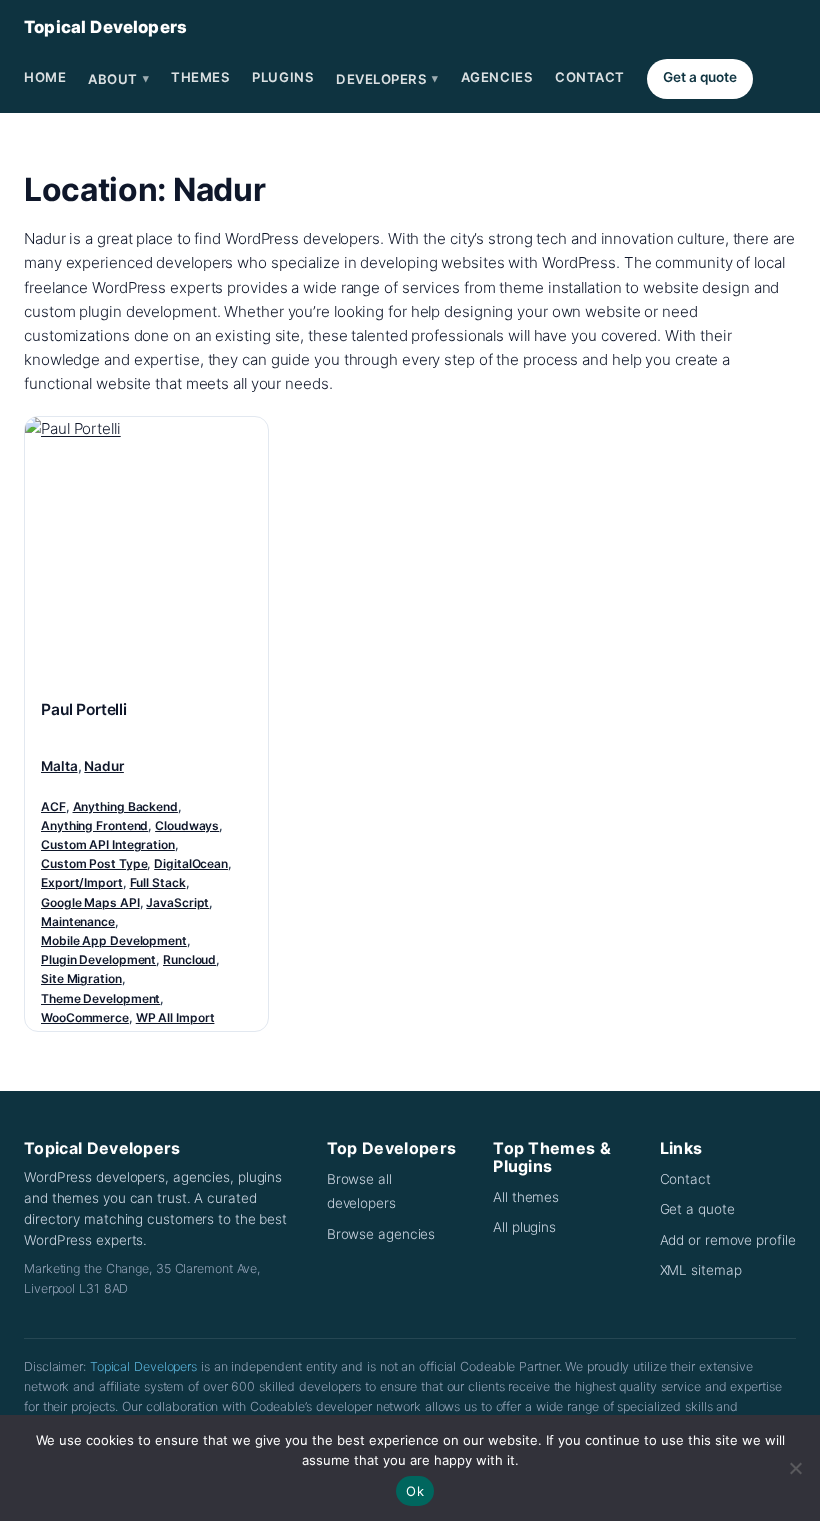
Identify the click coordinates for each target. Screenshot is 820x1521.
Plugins (283, 77)
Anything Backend (125, 806)
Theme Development (100, 998)
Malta (59, 766)
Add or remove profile (728, 1240)
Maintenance (78, 921)
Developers (387, 79)
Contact (590, 77)
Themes (200, 77)
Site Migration (81, 978)
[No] (795, 1468)
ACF (53, 806)
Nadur (104, 766)
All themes (526, 1197)
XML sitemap (701, 1270)
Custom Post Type (94, 863)
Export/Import (82, 882)
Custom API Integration (108, 844)
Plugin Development (98, 959)
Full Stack (158, 882)
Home (45, 77)
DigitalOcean (191, 863)
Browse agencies (381, 1234)
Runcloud (189, 959)
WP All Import (175, 1017)
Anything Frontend (94, 825)
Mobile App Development (114, 940)
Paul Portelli (84, 709)
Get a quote (700, 77)
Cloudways (187, 825)
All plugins (524, 1227)
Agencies (497, 77)
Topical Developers (105, 27)
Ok (415, 1491)
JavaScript (177, 902)
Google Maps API (90, 902)
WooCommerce (85, 1017)
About (118, 79)
